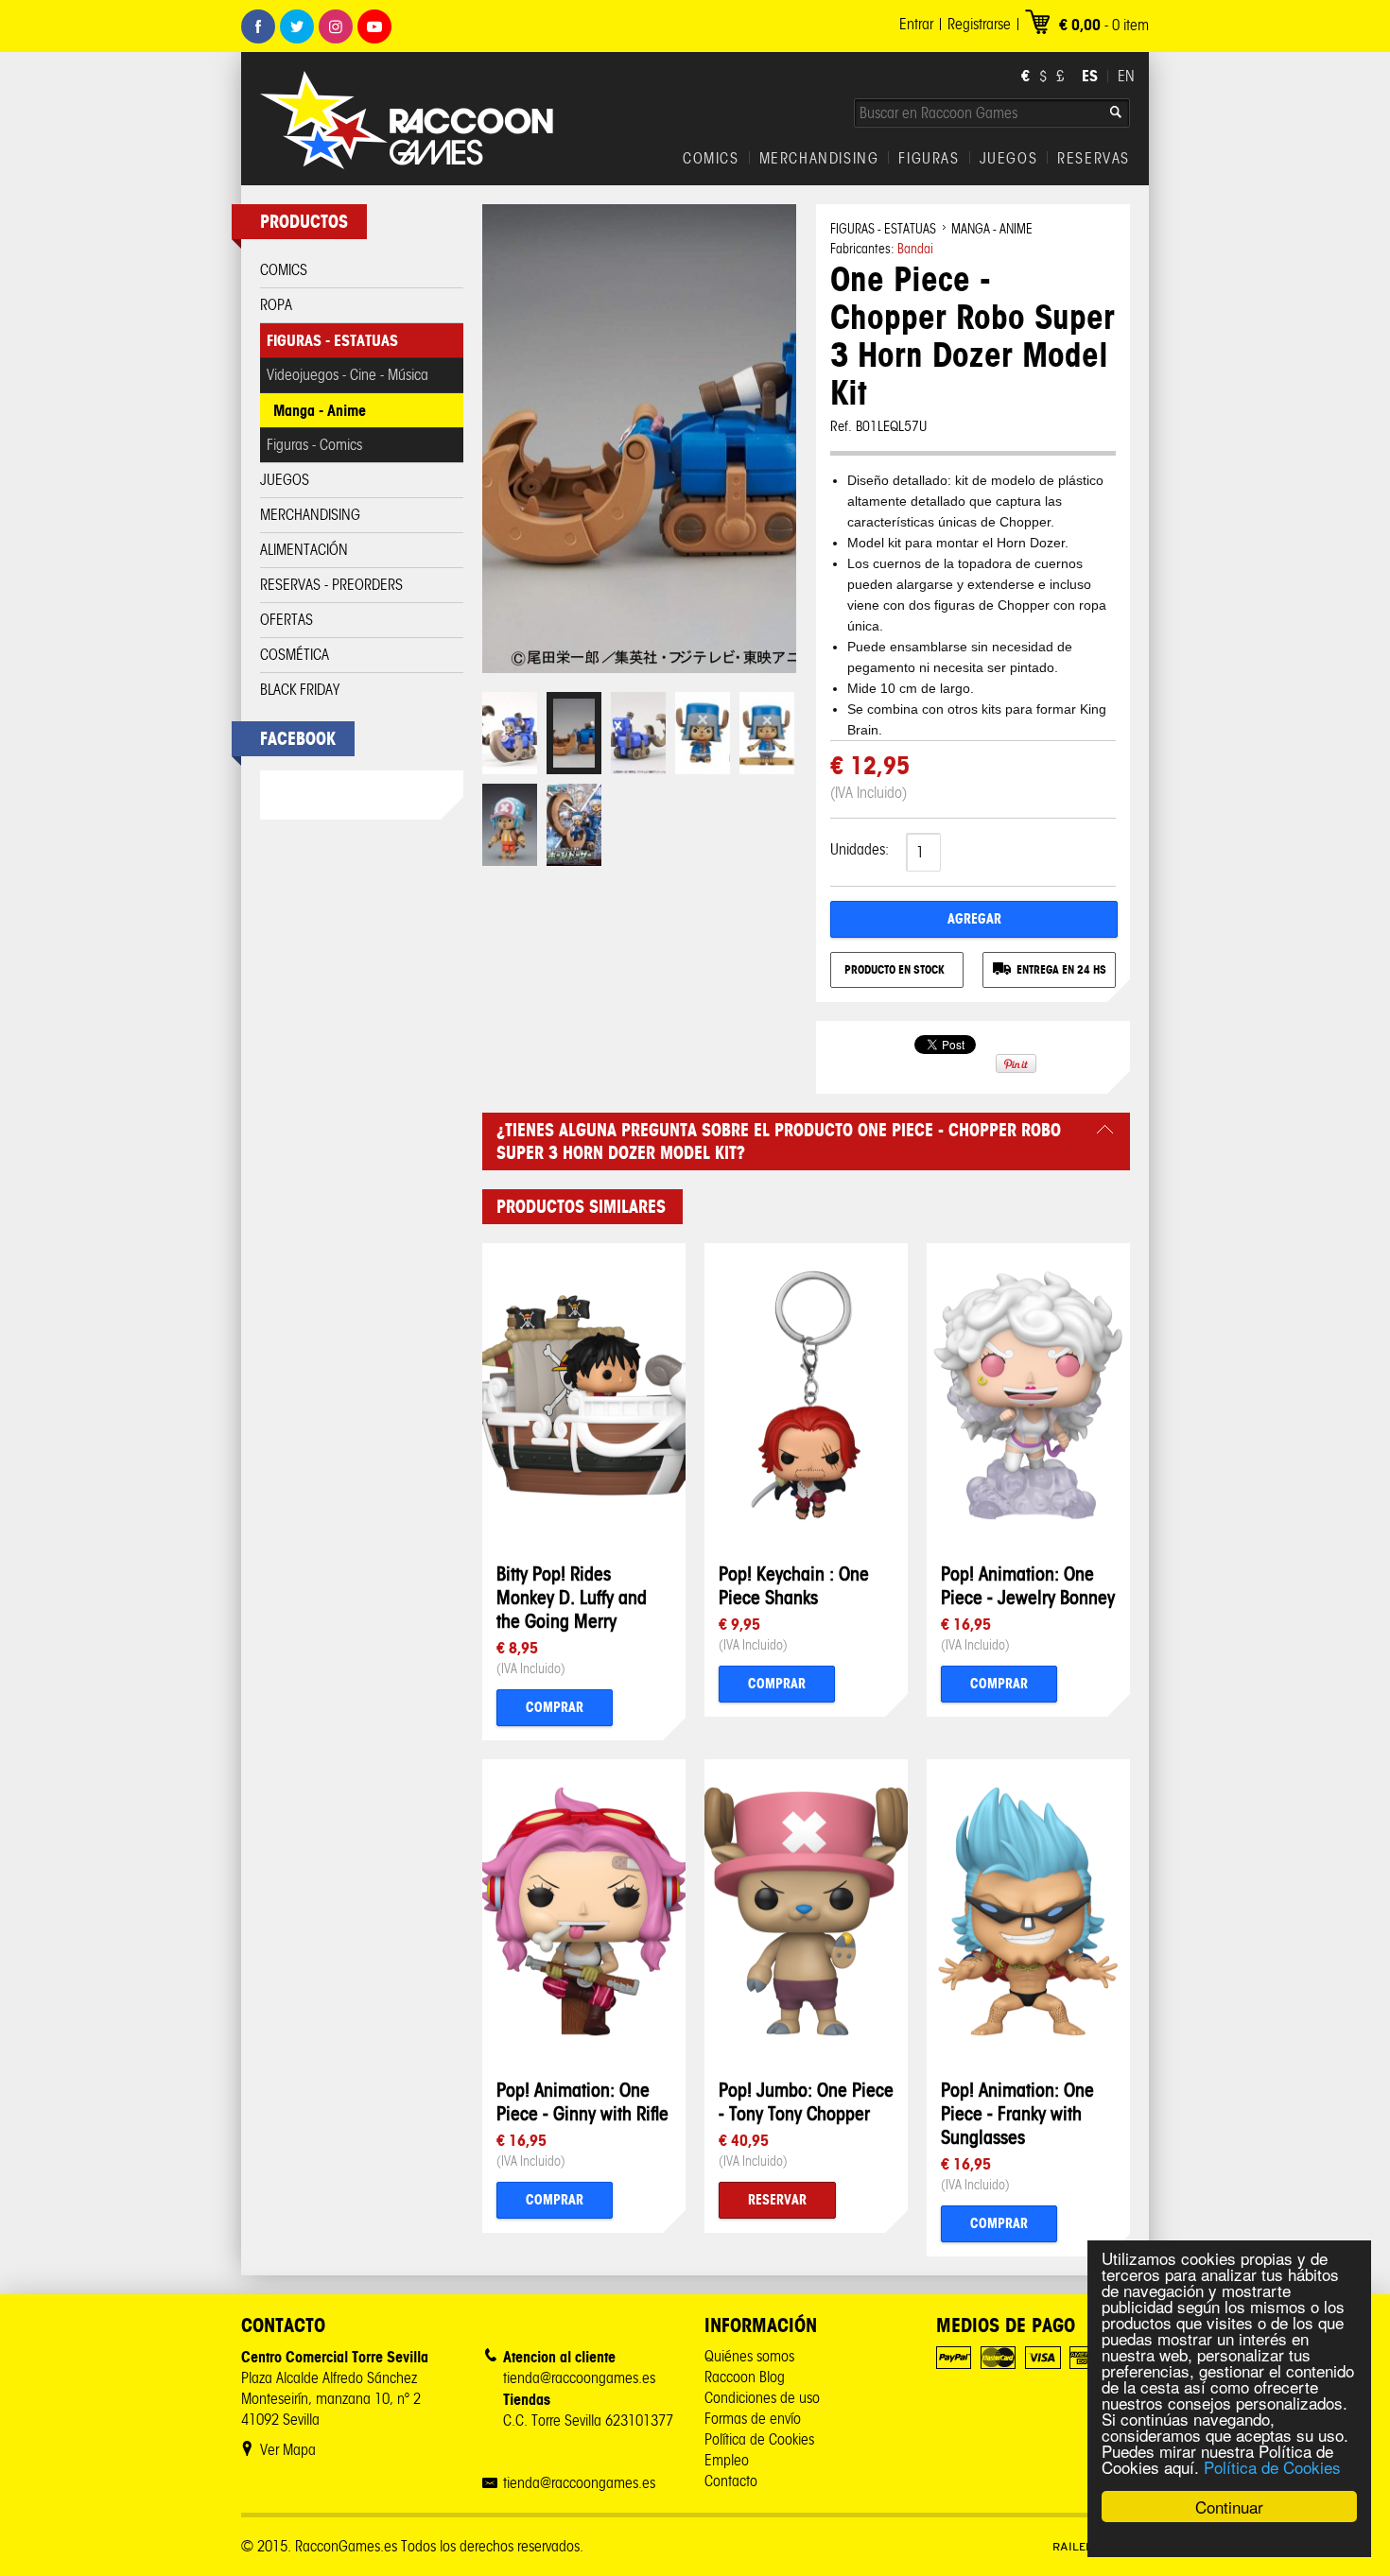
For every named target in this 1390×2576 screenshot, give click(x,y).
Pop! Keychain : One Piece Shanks (794, 1585)
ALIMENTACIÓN (304, 550)
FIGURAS (929, 159)
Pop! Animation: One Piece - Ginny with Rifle (582, 2101)
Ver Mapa (288, 2450)
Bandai (915, 249)
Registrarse (979, 24)
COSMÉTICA (295, 655)
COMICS (711, 159)
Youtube (374, 26)
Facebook (258, 26)
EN (1126, 76)
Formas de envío (753, 2419)
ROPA (276, 305)
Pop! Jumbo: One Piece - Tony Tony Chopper (806, 2101)
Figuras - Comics (314, 445)
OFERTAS (287, 620)
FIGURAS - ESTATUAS (332, 340)
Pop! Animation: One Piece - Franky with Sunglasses (1017, 2113)
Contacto (731, 2481)
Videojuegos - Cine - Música (347, 375)
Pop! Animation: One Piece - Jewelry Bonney (1028, 1585)
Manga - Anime (320, 410)
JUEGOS (1009, 159)
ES (1090, 76)
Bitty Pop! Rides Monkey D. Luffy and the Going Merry (572, 1597)
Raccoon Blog (745, 2377)
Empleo (727, 2460)
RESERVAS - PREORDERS (331, 585)
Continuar (1229, 2507)
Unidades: (860, 849)
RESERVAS (1094, 159)
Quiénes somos (749, 2356)
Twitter (297, 26)
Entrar (916, 24)
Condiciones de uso (762, 2398)
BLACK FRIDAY (300, 690)
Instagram (336, 26)
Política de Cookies (1272, 2467)
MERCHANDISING (819, 159)
